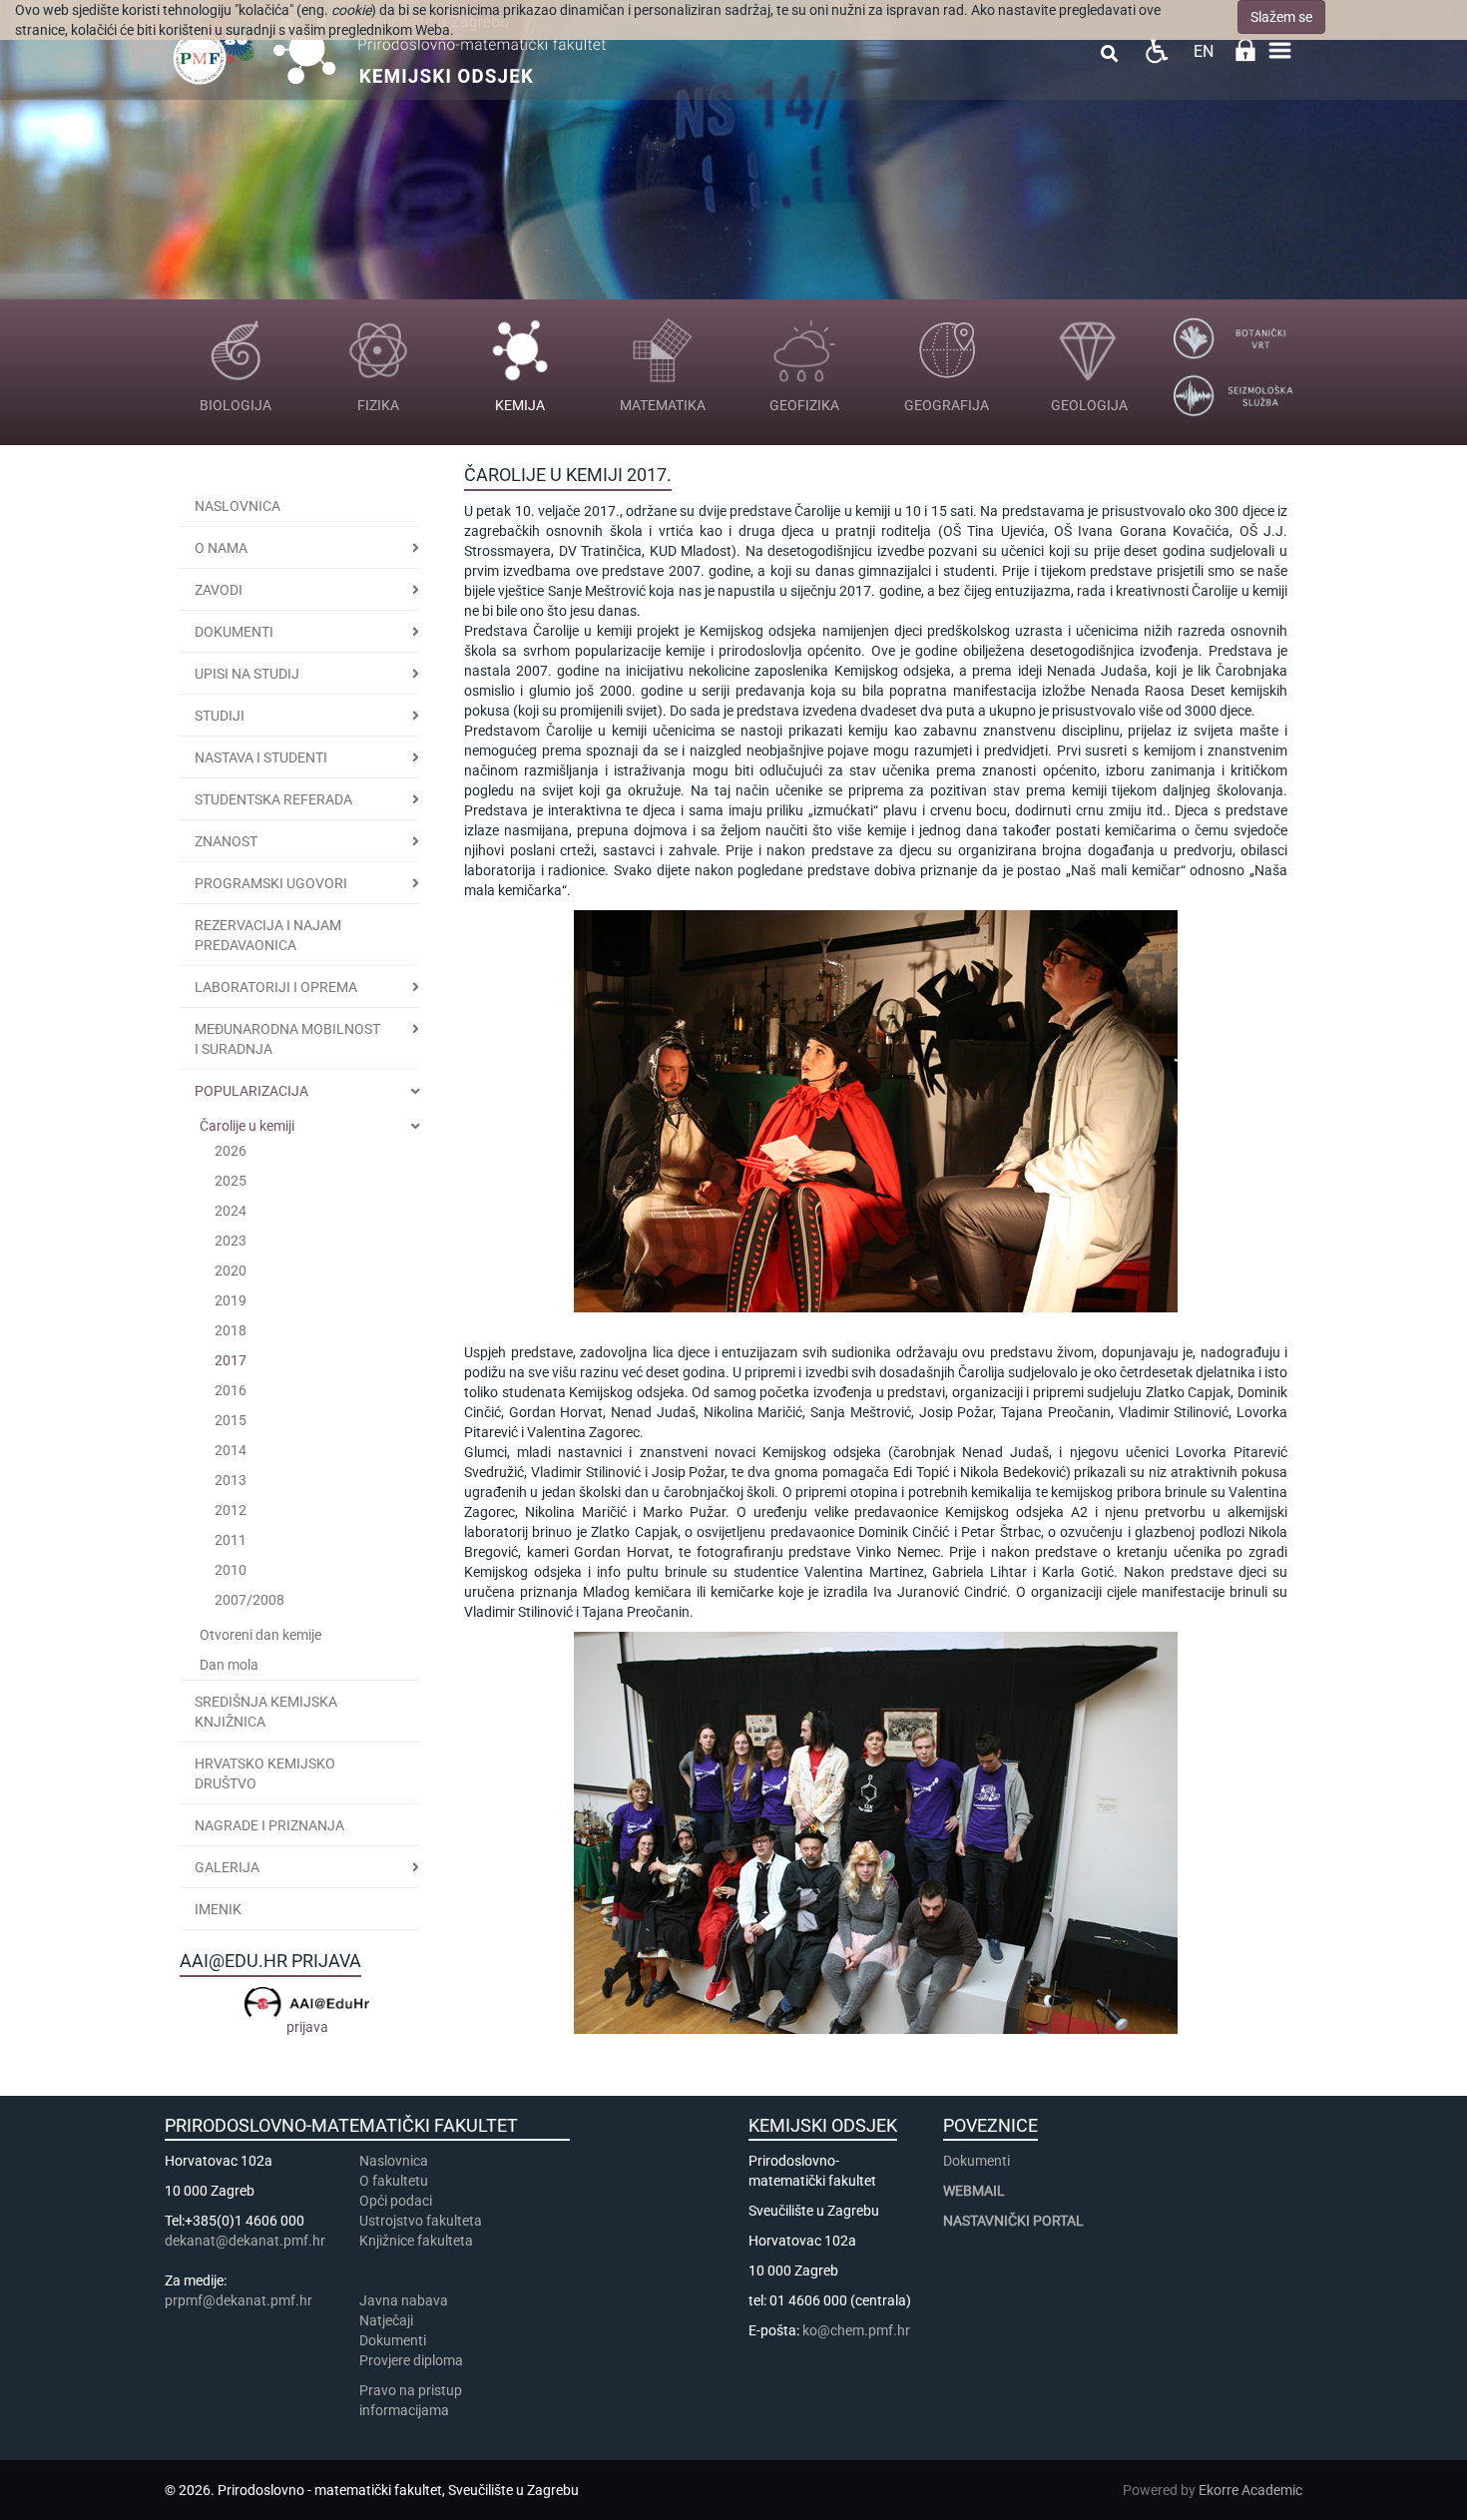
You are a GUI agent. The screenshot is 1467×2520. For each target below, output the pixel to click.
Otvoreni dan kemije (260, 1635)
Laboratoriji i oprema (276, 987)
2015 (231, 1420)
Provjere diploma (411, 2360)
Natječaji (386, 2320)
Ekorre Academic (1250, 2490)
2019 (231, 1300)
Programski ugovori (271, 883)
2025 (231, 1181)
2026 (231, 1151)
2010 (231, 1570)
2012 (231, 1510)
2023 (231, 1241)
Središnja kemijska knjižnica (266, 1712)
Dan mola (229, 1665)
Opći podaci (396, 2201)
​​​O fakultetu (394, 2181)
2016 (231, 1390)
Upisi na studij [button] (247, 674)
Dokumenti (234, 632)
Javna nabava (404, 2300)
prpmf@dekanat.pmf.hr (239, 2300)
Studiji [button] (220, 716)
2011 (231, 1540)
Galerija (227, 1867)
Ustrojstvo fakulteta (421, 2221)
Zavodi (219, 590)
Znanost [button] (226, 841)
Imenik (218, 1909)
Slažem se (1281, 17)
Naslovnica (238, 506)
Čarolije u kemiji (247, 1126)
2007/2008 (249, 1600)
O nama (221, 548)
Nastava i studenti (261, 757)
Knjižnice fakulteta (416, 2241)
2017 (231, 1360)
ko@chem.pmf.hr (856, 2330)
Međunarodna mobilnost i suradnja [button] (287, 1039)
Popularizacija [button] (251, 1091)
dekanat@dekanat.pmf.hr (245, 2241)
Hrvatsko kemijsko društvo (265, 1773)
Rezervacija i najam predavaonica (268, 935)
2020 (231, 1270)
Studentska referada (273, 799)
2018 (231, 1330)
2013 (231, 1480)
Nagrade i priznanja (269, 1825)
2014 (231, 1450)
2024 (231, 1211)
